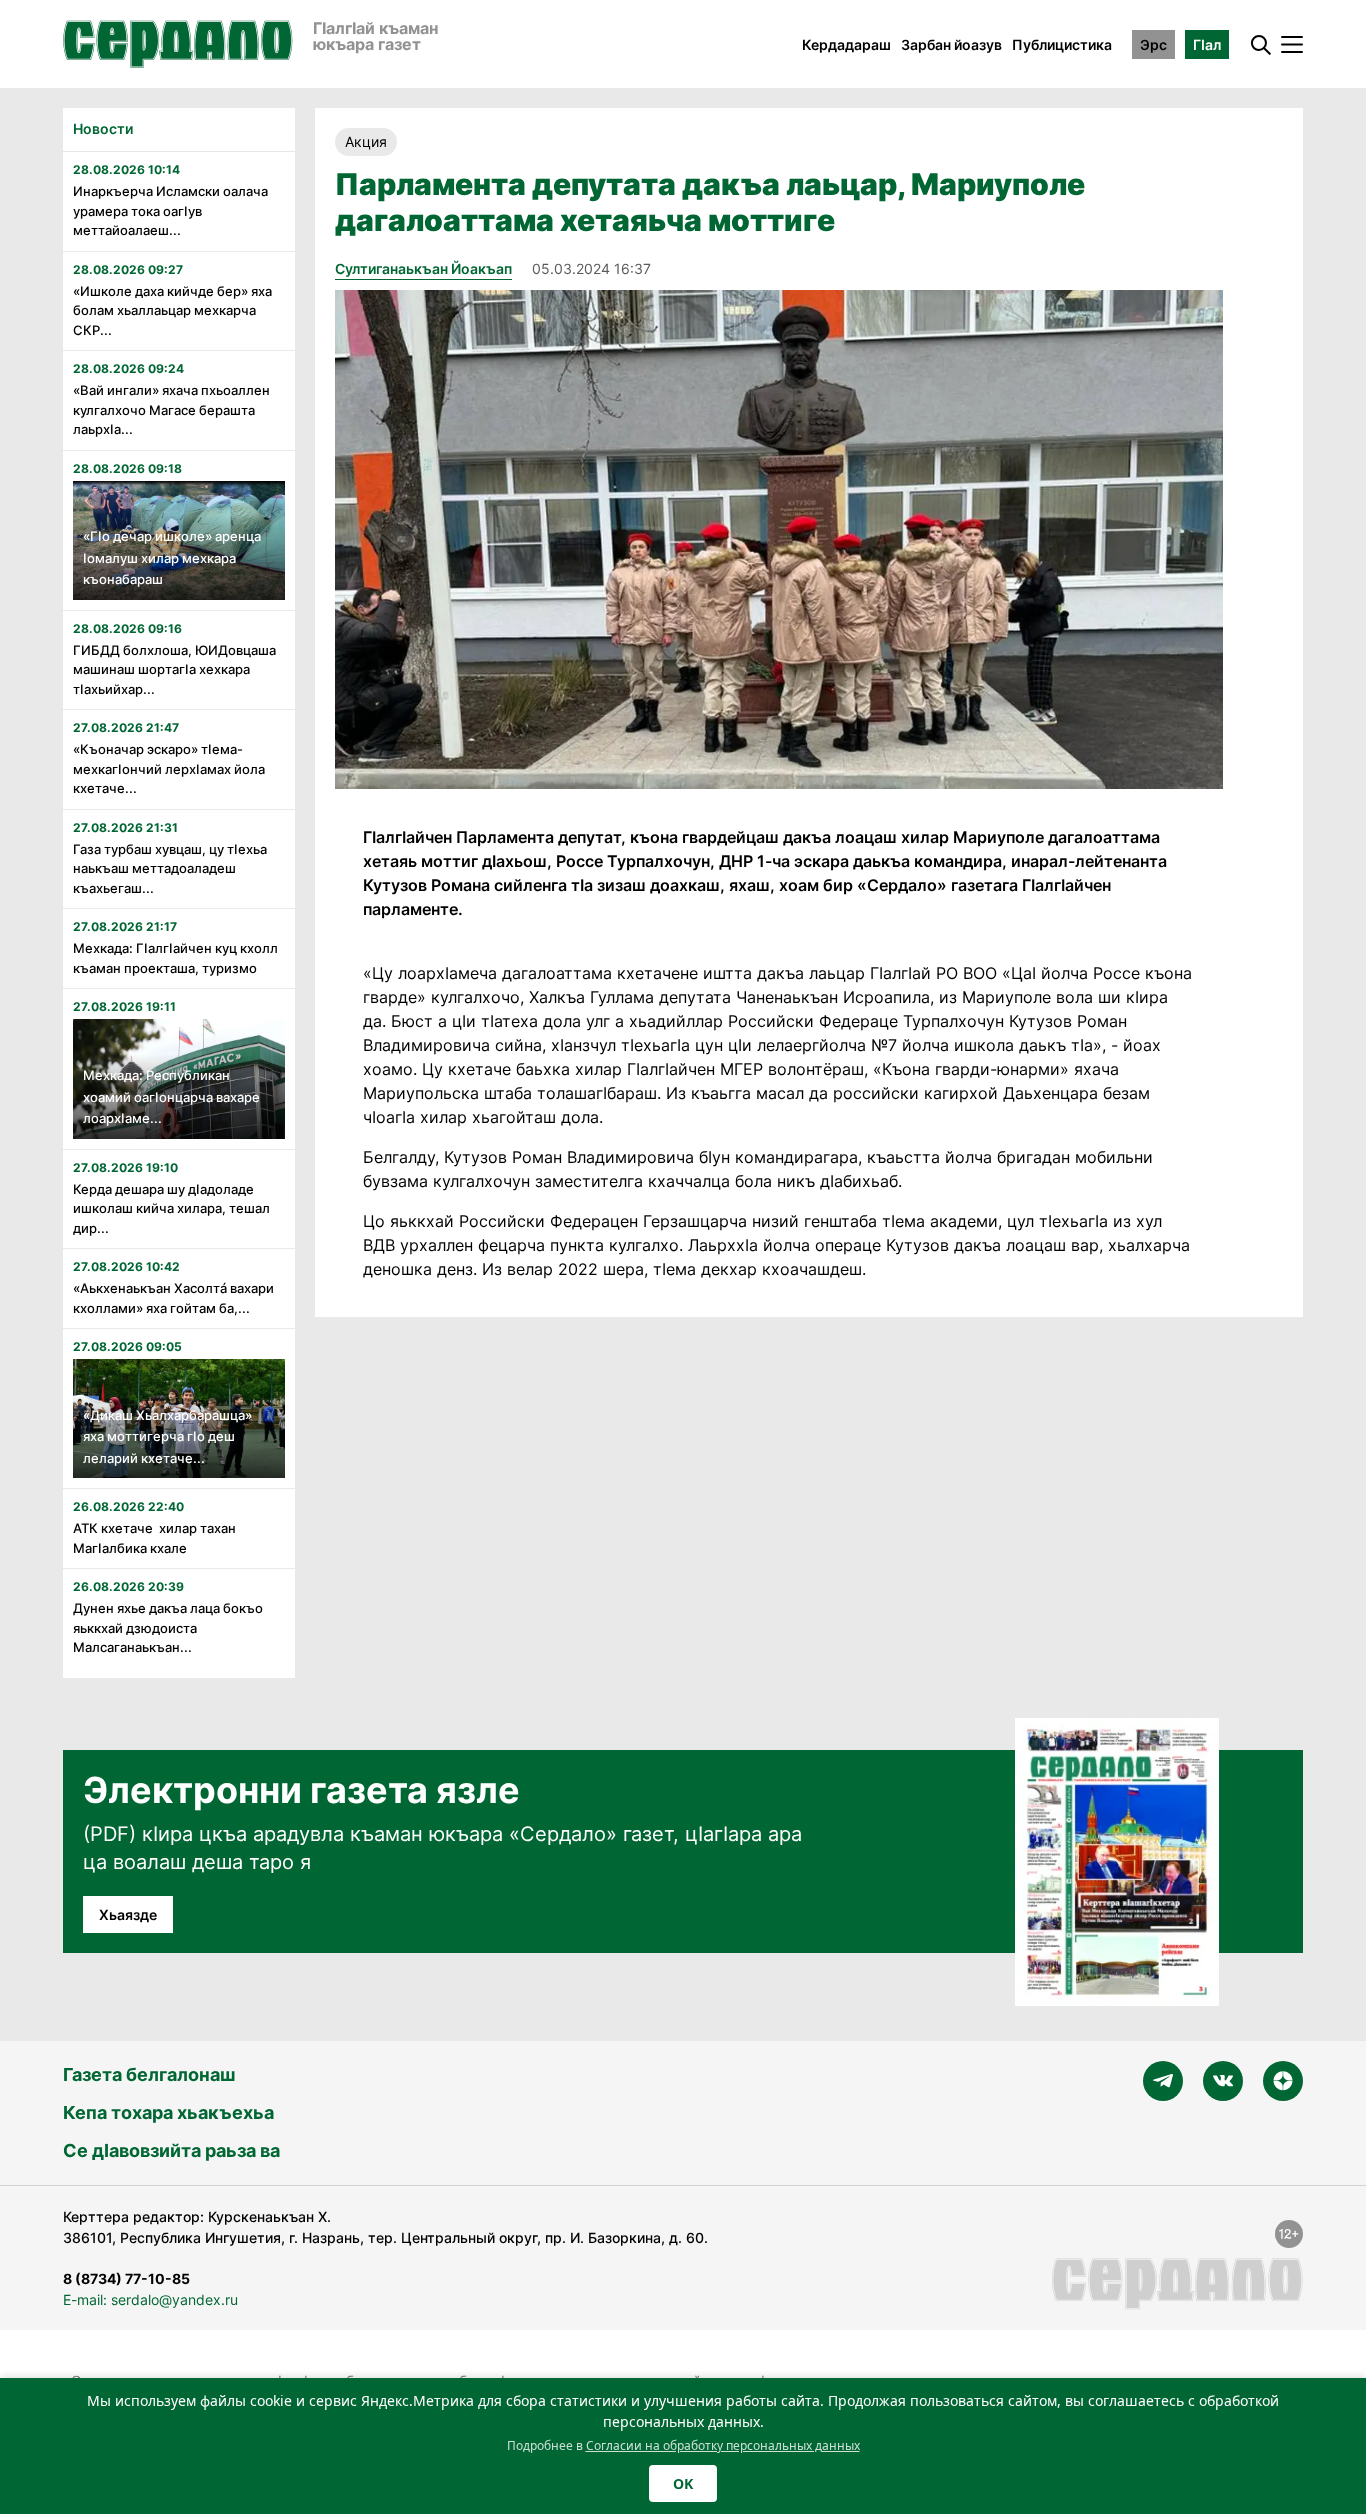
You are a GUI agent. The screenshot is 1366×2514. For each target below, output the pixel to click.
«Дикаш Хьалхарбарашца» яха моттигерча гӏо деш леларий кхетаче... (167, 1436)
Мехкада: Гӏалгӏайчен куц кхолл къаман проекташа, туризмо (175, 958)
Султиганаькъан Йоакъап (423, 268)
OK (683, 2483)
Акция (366, 141)
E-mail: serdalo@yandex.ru (150, 2299)
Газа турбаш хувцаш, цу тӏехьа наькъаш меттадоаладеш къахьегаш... (170, 868)
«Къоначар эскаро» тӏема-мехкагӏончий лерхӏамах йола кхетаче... (169, 768)
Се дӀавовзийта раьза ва (171, 2150)
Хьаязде (128, 1914)
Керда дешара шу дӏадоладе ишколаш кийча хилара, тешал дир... (171, 1208)
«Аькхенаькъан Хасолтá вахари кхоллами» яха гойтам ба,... (173, 1298)
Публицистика (1062, 44)
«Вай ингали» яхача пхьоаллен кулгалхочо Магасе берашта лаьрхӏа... (171, 409)
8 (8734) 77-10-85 (126, 2278)
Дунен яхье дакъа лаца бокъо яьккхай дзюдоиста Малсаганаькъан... (168, 1627)
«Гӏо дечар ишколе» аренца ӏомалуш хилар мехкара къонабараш (172, 557)
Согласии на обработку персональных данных (723, 2445)
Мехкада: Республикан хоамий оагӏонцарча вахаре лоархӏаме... (171, 1096)
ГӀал (1207, 44)
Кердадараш (846, 44)
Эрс (1153, 44)
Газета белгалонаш (149, 2074)
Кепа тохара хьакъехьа (168, 2112)
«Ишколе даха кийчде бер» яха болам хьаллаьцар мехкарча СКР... (172, 310)
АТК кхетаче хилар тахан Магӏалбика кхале (154, 1538)
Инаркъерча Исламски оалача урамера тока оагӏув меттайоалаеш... (170, 210)
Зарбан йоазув (951, 44)
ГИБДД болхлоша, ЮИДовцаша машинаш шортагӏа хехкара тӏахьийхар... (174, 669)
